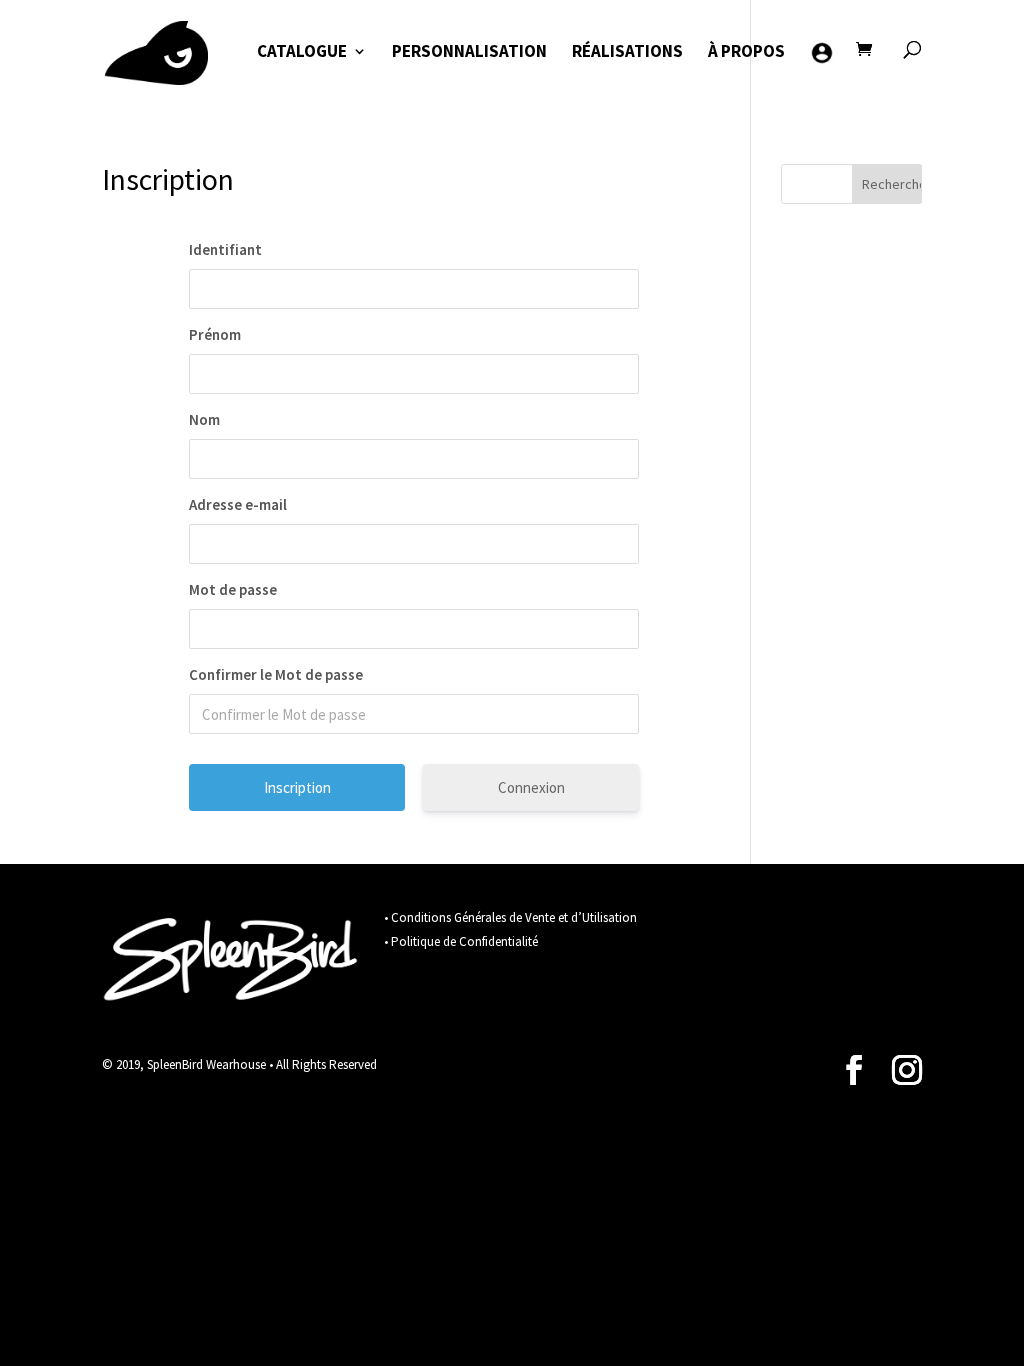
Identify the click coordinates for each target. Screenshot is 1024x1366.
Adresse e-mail (238, 504)
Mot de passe (233, 589)
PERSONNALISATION (469, 53)
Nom (204, 419)
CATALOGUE (302, 53)
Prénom (215, 334)
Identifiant (225, 249)
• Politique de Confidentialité (461, 941)
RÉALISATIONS (627, 53)
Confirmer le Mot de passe (276, 674)
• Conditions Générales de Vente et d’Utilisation (510, 917)
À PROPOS (746, 53)
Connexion (531, 787)
